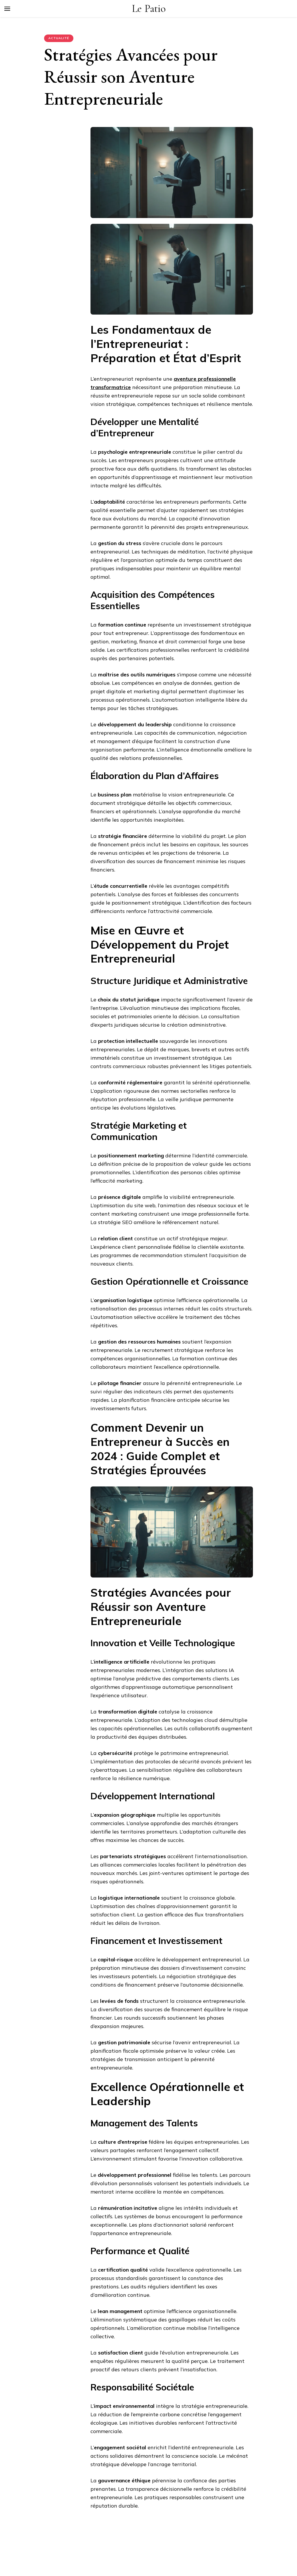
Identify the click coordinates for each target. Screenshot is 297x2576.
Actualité (59, 38)
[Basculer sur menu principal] (7, 9)
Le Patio (149, 9)
